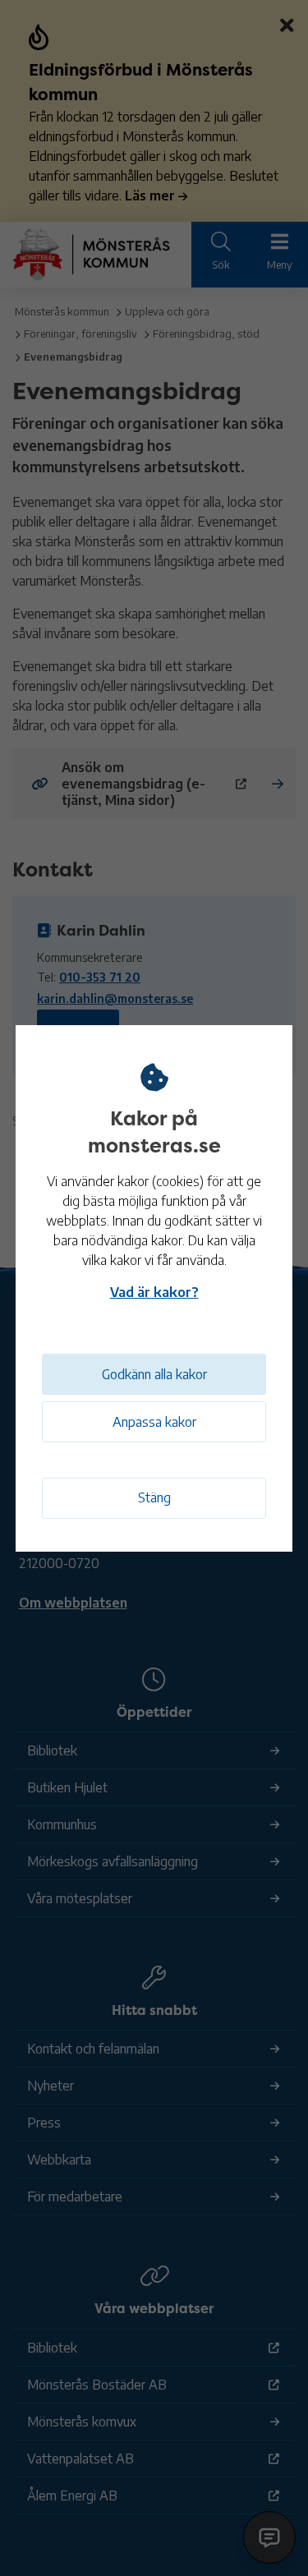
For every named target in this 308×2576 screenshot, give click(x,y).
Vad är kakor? (154, 1292)
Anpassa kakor (154, 1422)
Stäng (154, 1497)
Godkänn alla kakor (154, 1374)
